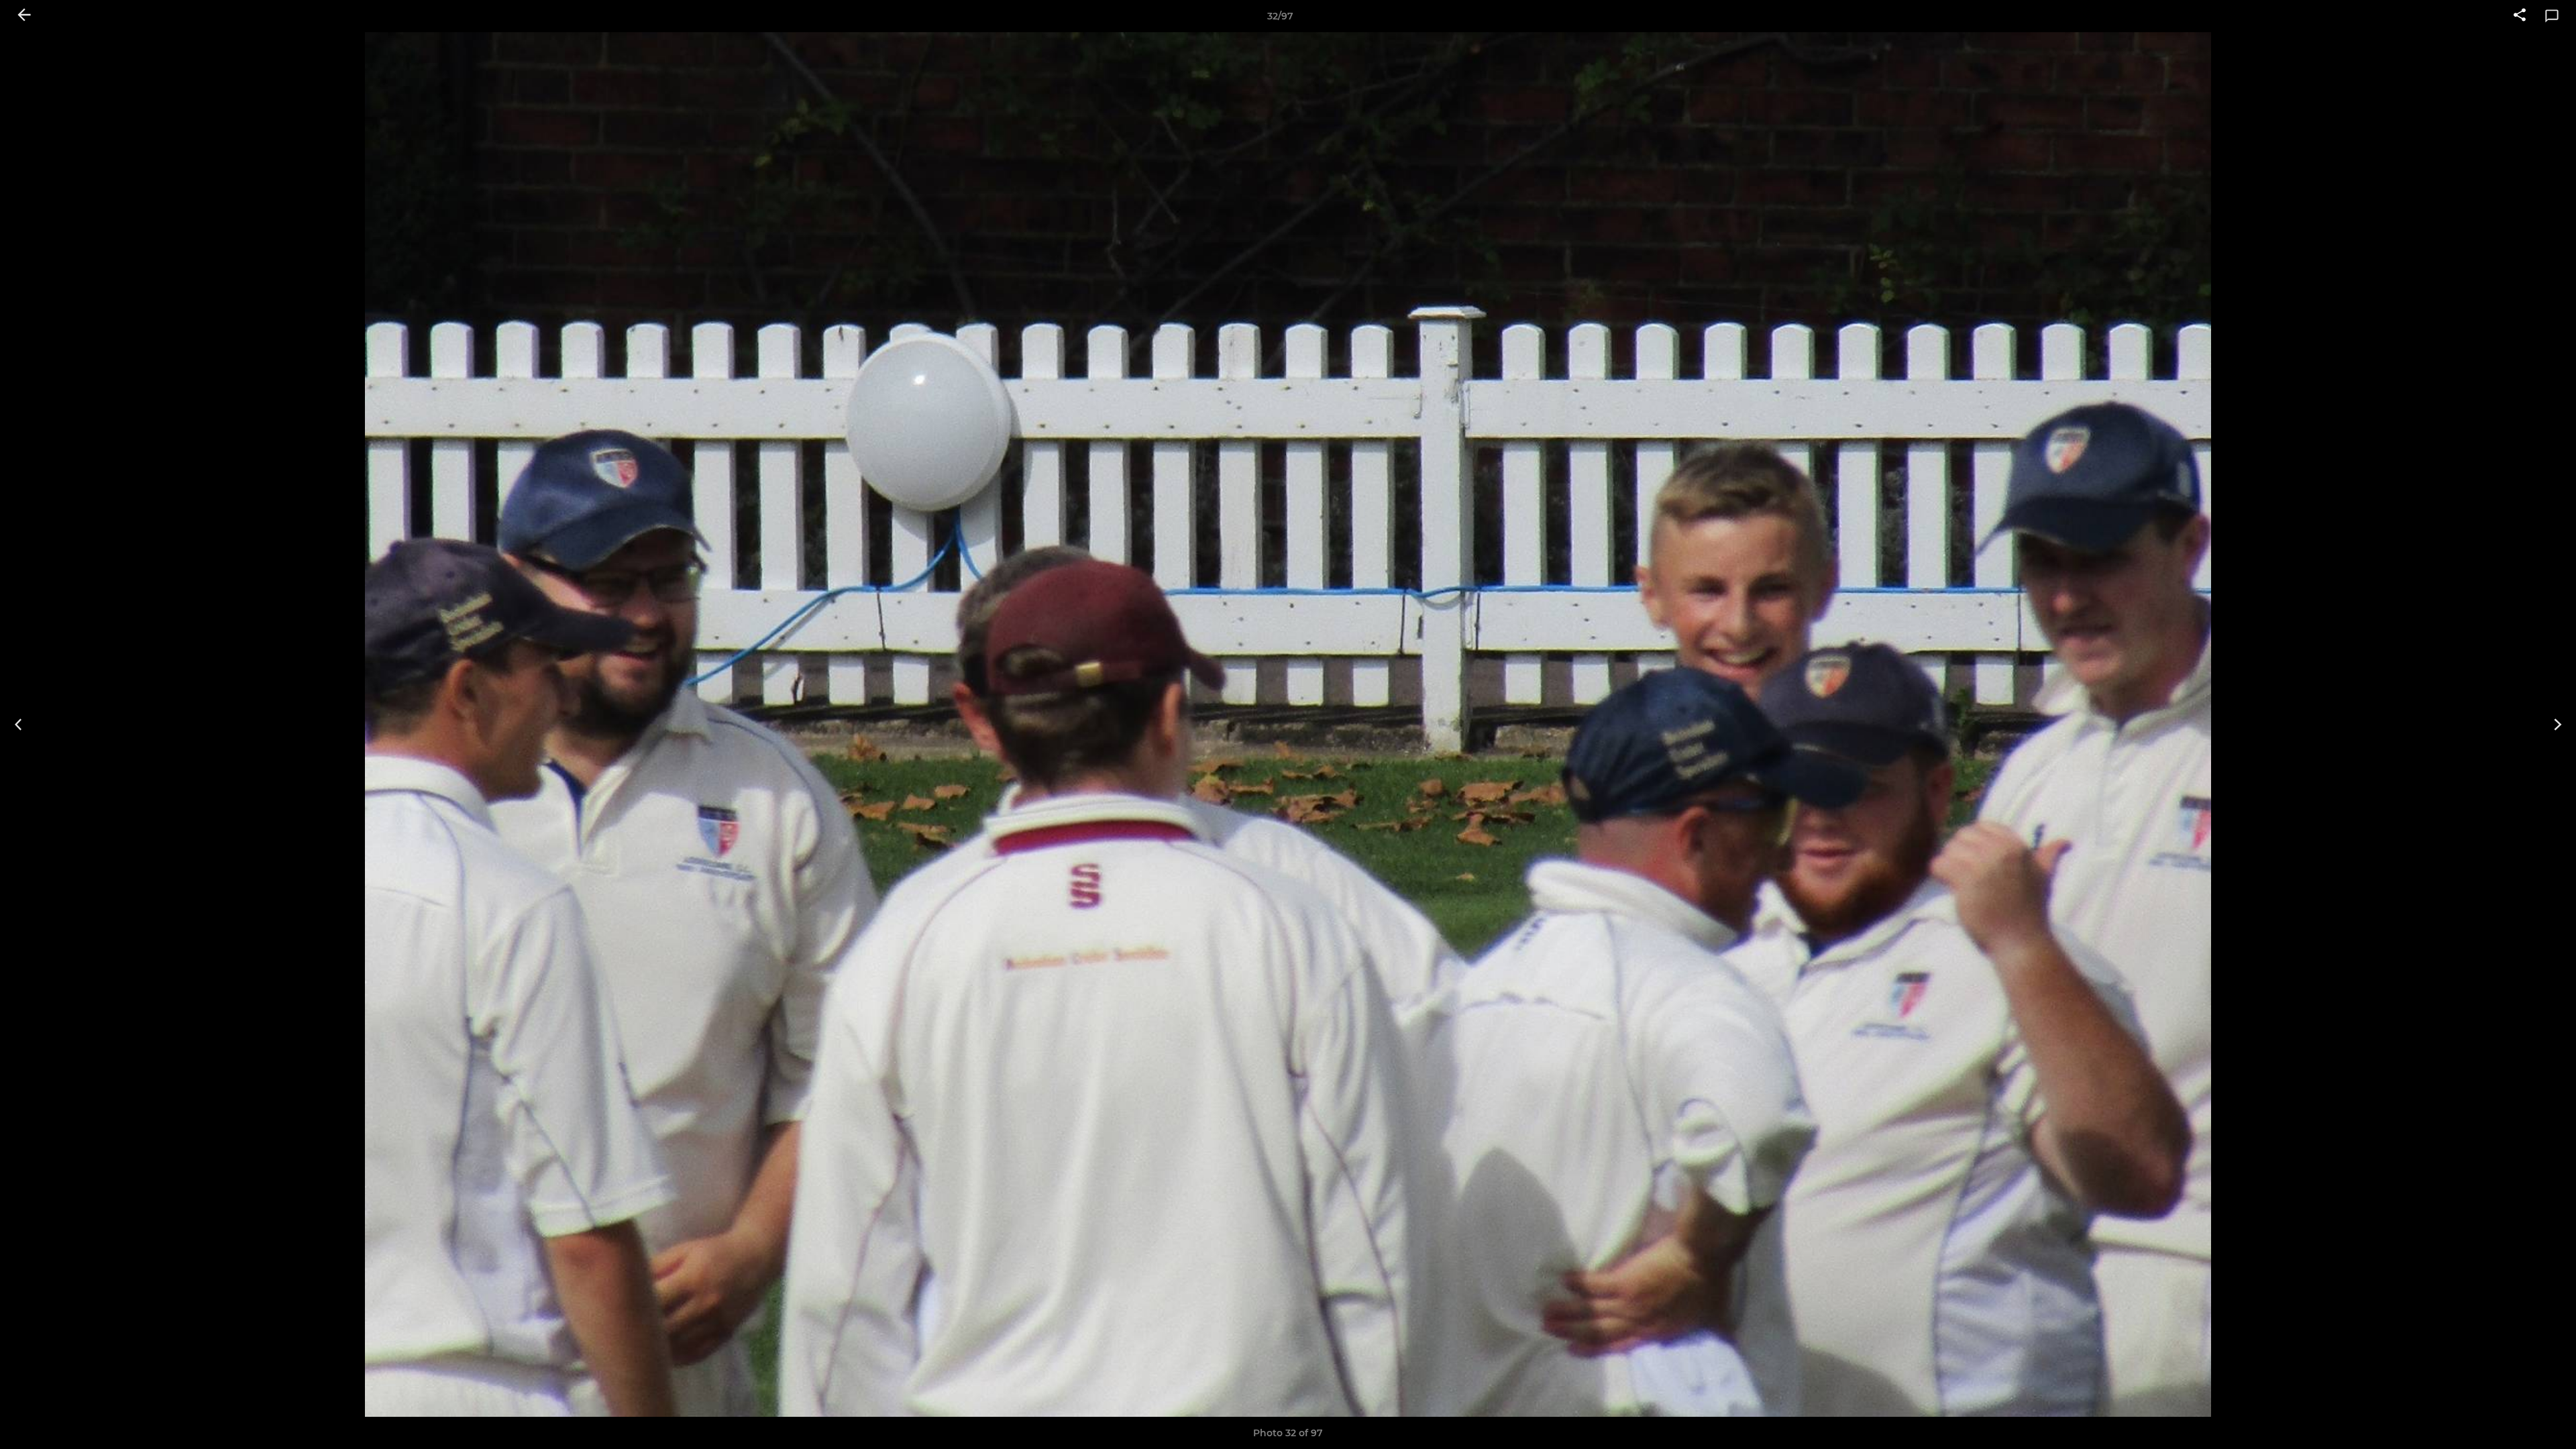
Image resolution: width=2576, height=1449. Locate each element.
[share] (2520, 16)
